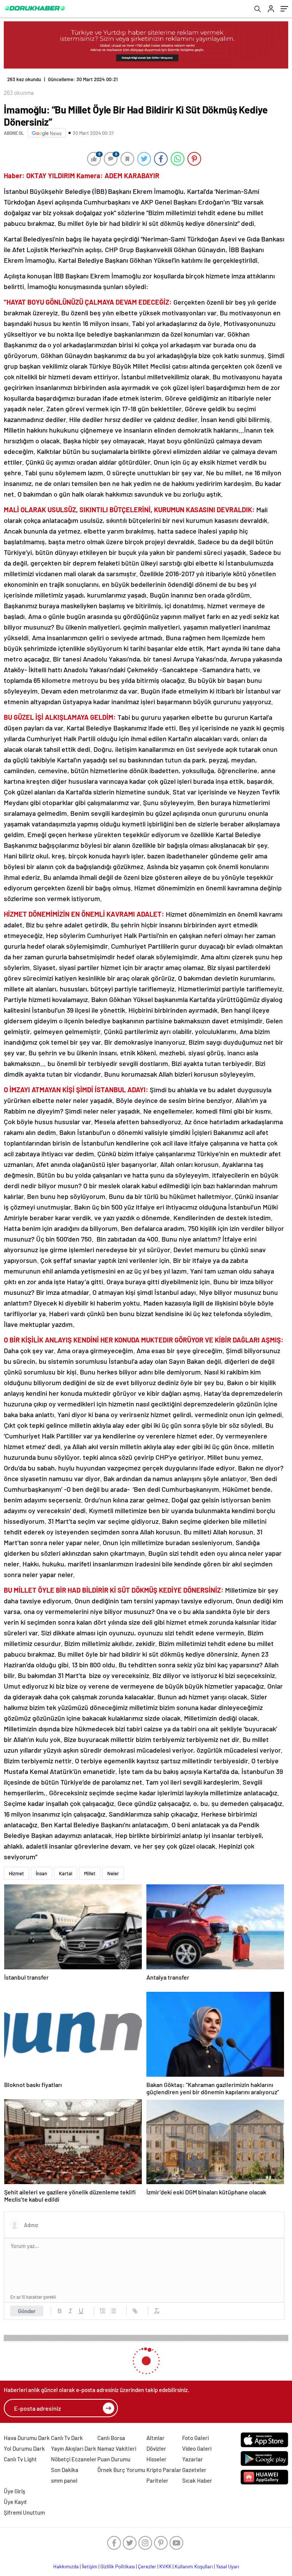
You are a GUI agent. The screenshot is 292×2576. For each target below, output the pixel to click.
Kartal (66, 1867)
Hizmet (16, 1867)
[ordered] (103, 2305)
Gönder (27, 2305)
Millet (90, 1867)
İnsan (41, 1867)
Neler (113, 1867)
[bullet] (113, 2305)
